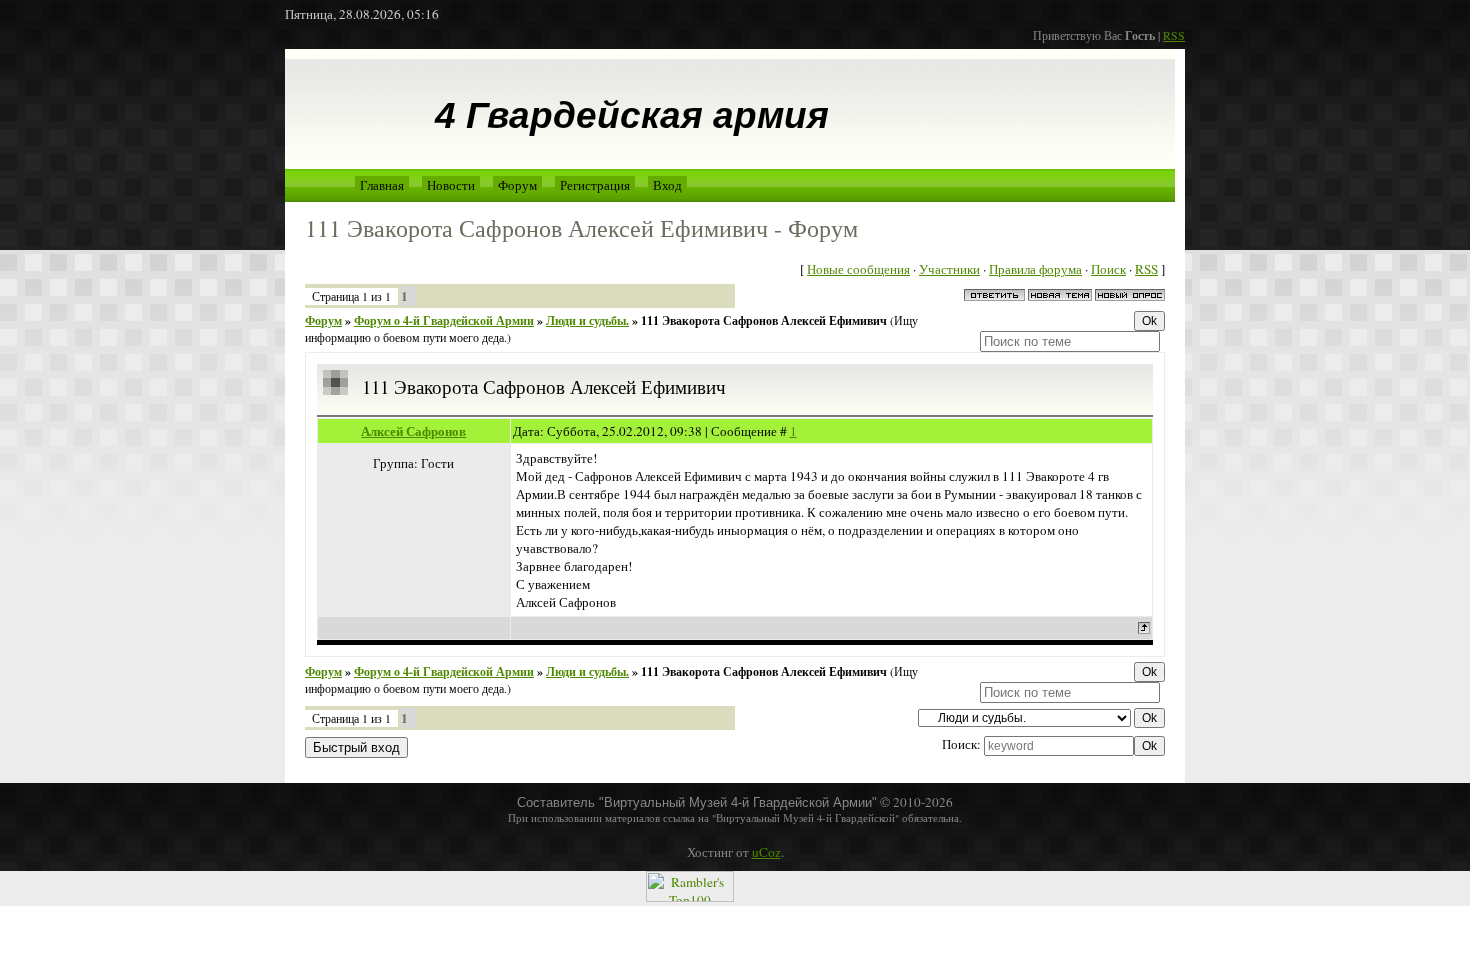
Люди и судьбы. (587, 320)
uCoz (766, 852)
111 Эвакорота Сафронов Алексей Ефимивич (764, 320)
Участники (949, 269)
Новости (451, 185)
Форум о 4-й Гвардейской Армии (444, 320)
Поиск (1108, 269)
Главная (382, 185)
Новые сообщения (858, 269)
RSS (1174, 35)
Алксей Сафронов (413, 431)
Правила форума (1035, 269)
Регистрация (595, 185)
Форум (517, 185)
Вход (667, 185)
